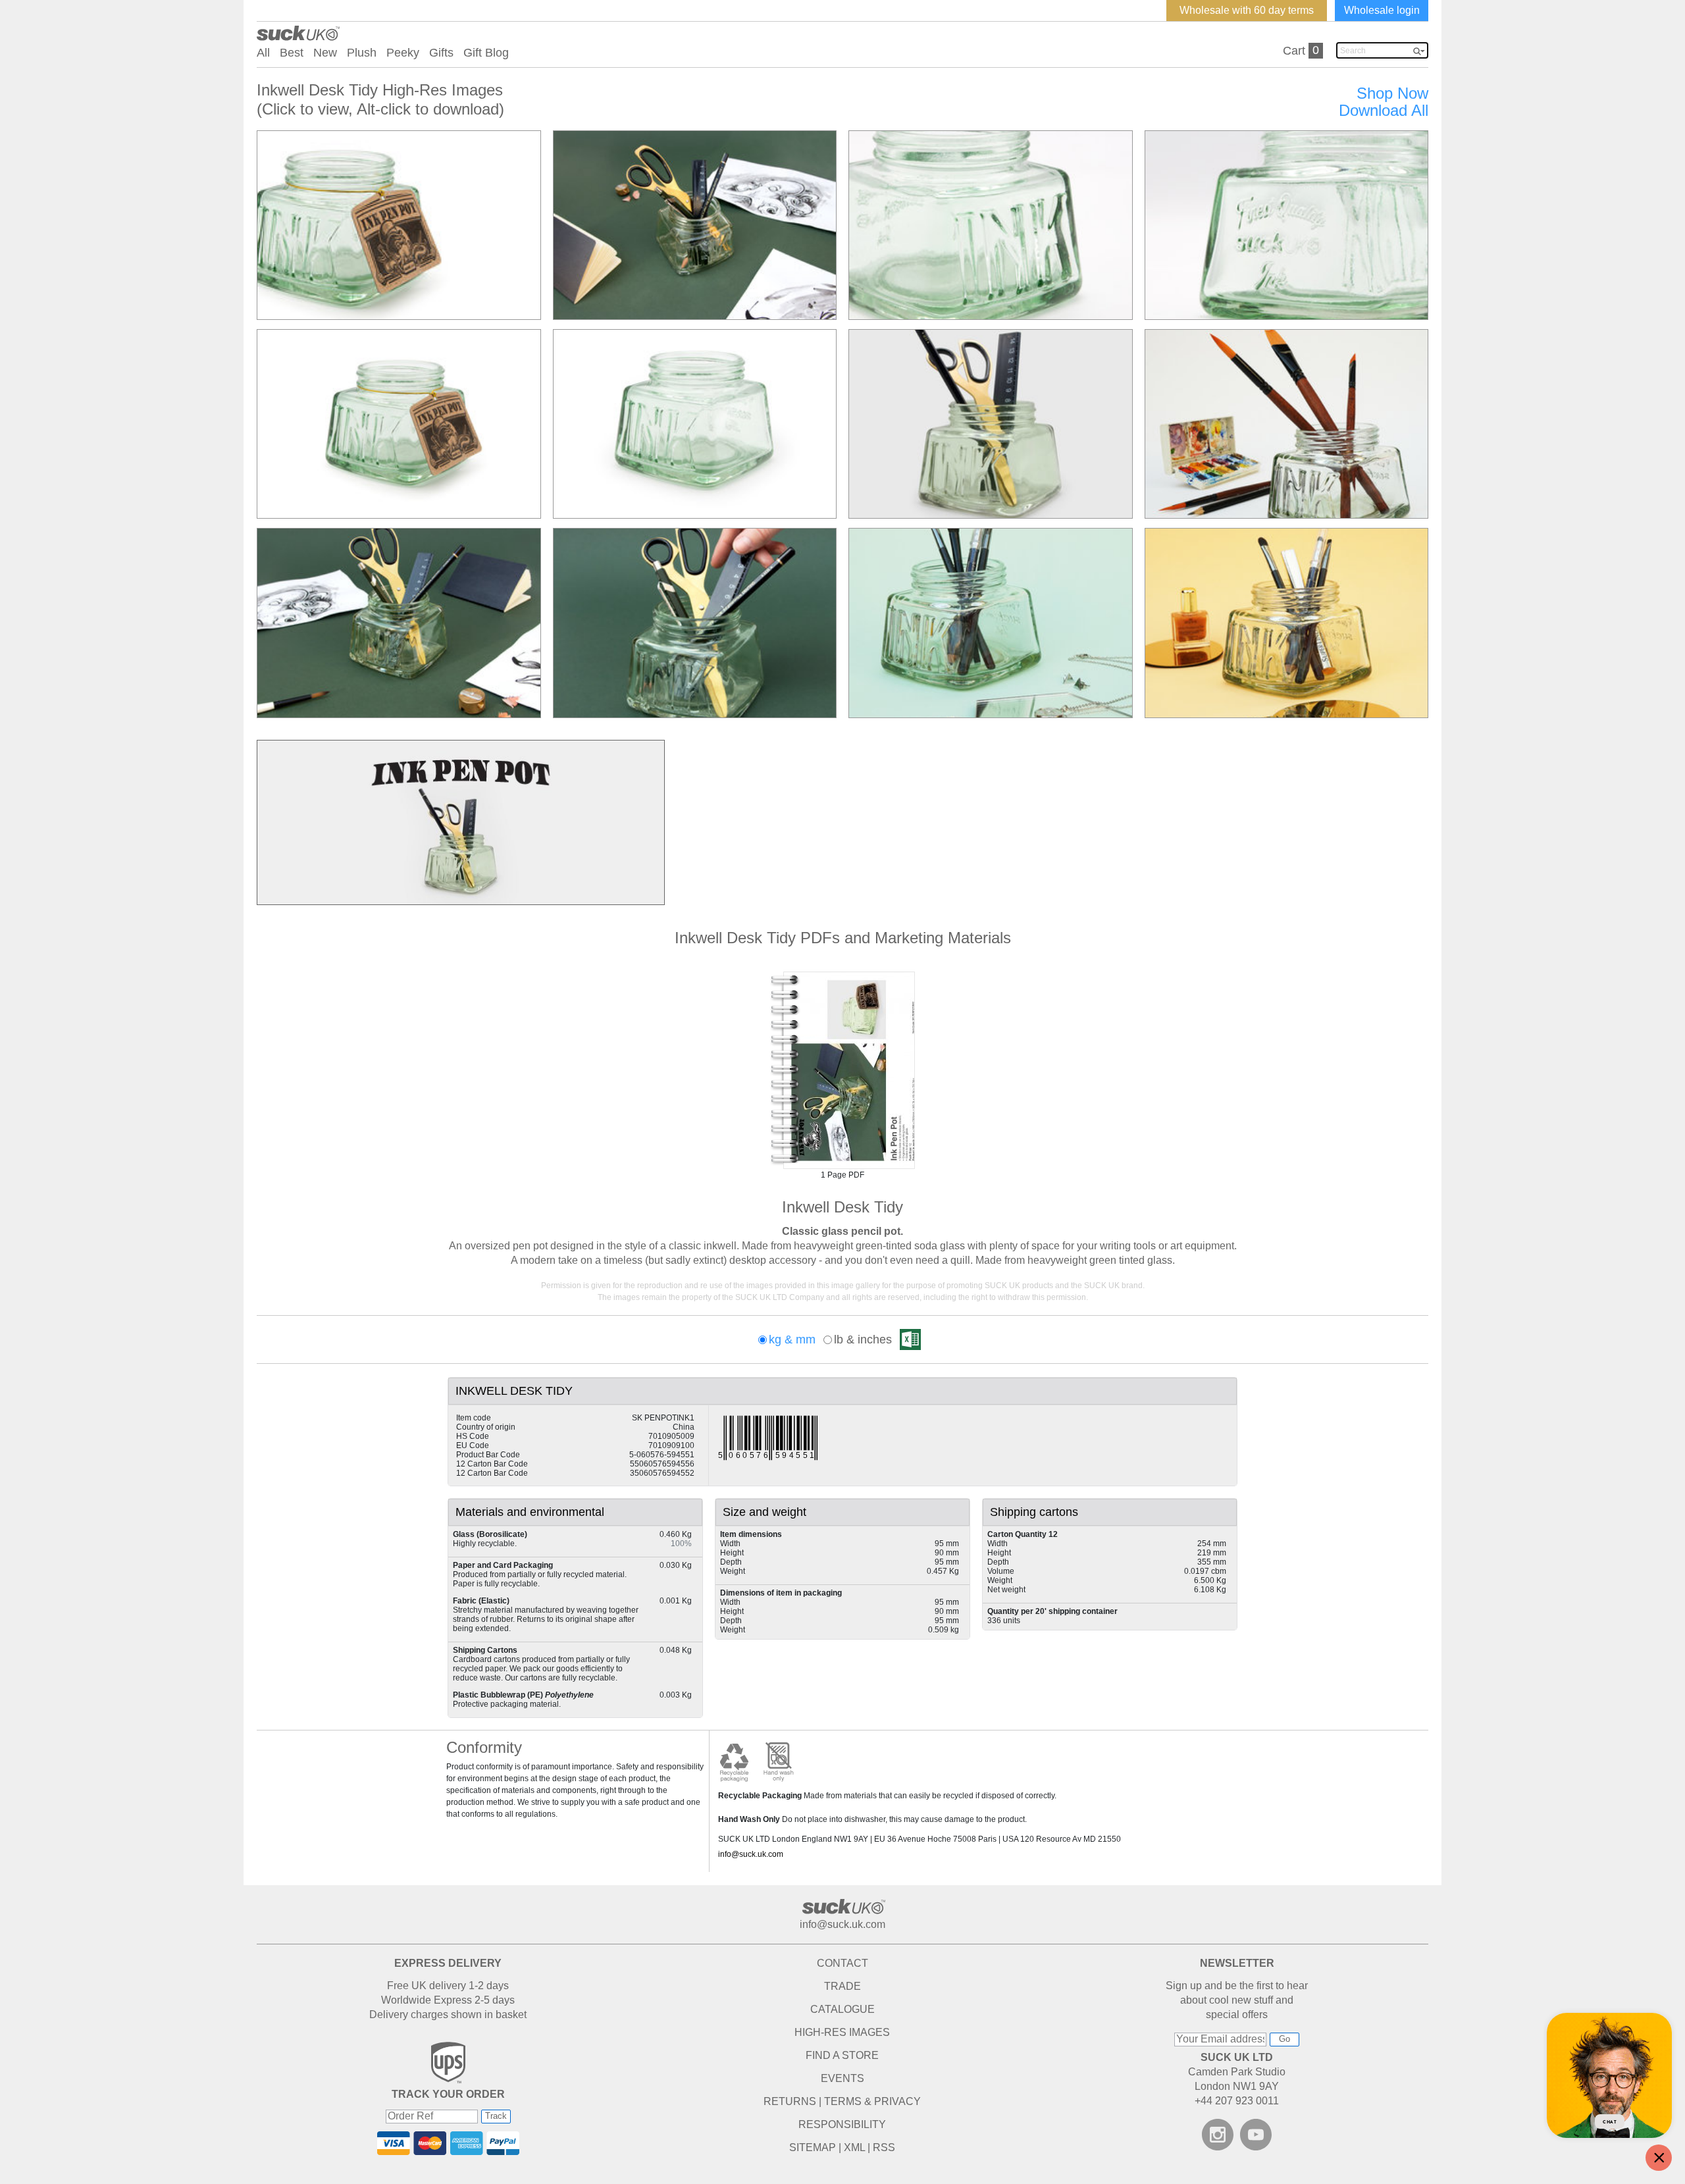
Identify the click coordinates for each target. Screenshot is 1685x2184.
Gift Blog (486, 53)
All (263, 53)
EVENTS (842, 2078)
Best (292, 53)
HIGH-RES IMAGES (842, 2032)
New (325, 53)
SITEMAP (813, 2147)
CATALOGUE (842, 2009)
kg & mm (792, 1339)
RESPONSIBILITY (842, 2124)
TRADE (842, 1986)
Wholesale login (1382, 10)
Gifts (441, 53)
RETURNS (790, 2101)
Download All (1384, 111)
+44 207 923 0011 (1237, 2101)
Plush (362, 53)
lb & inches (863, 1339)
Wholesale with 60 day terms (1247, 10)
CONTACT (842, 1963)
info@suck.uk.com (751, 1854)
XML (854, 2147)
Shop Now (1392, 93)
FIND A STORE (842, 2055)
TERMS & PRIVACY (872, 2101)
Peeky (403, 53)
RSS (884, 2147)
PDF (842, 1070)
